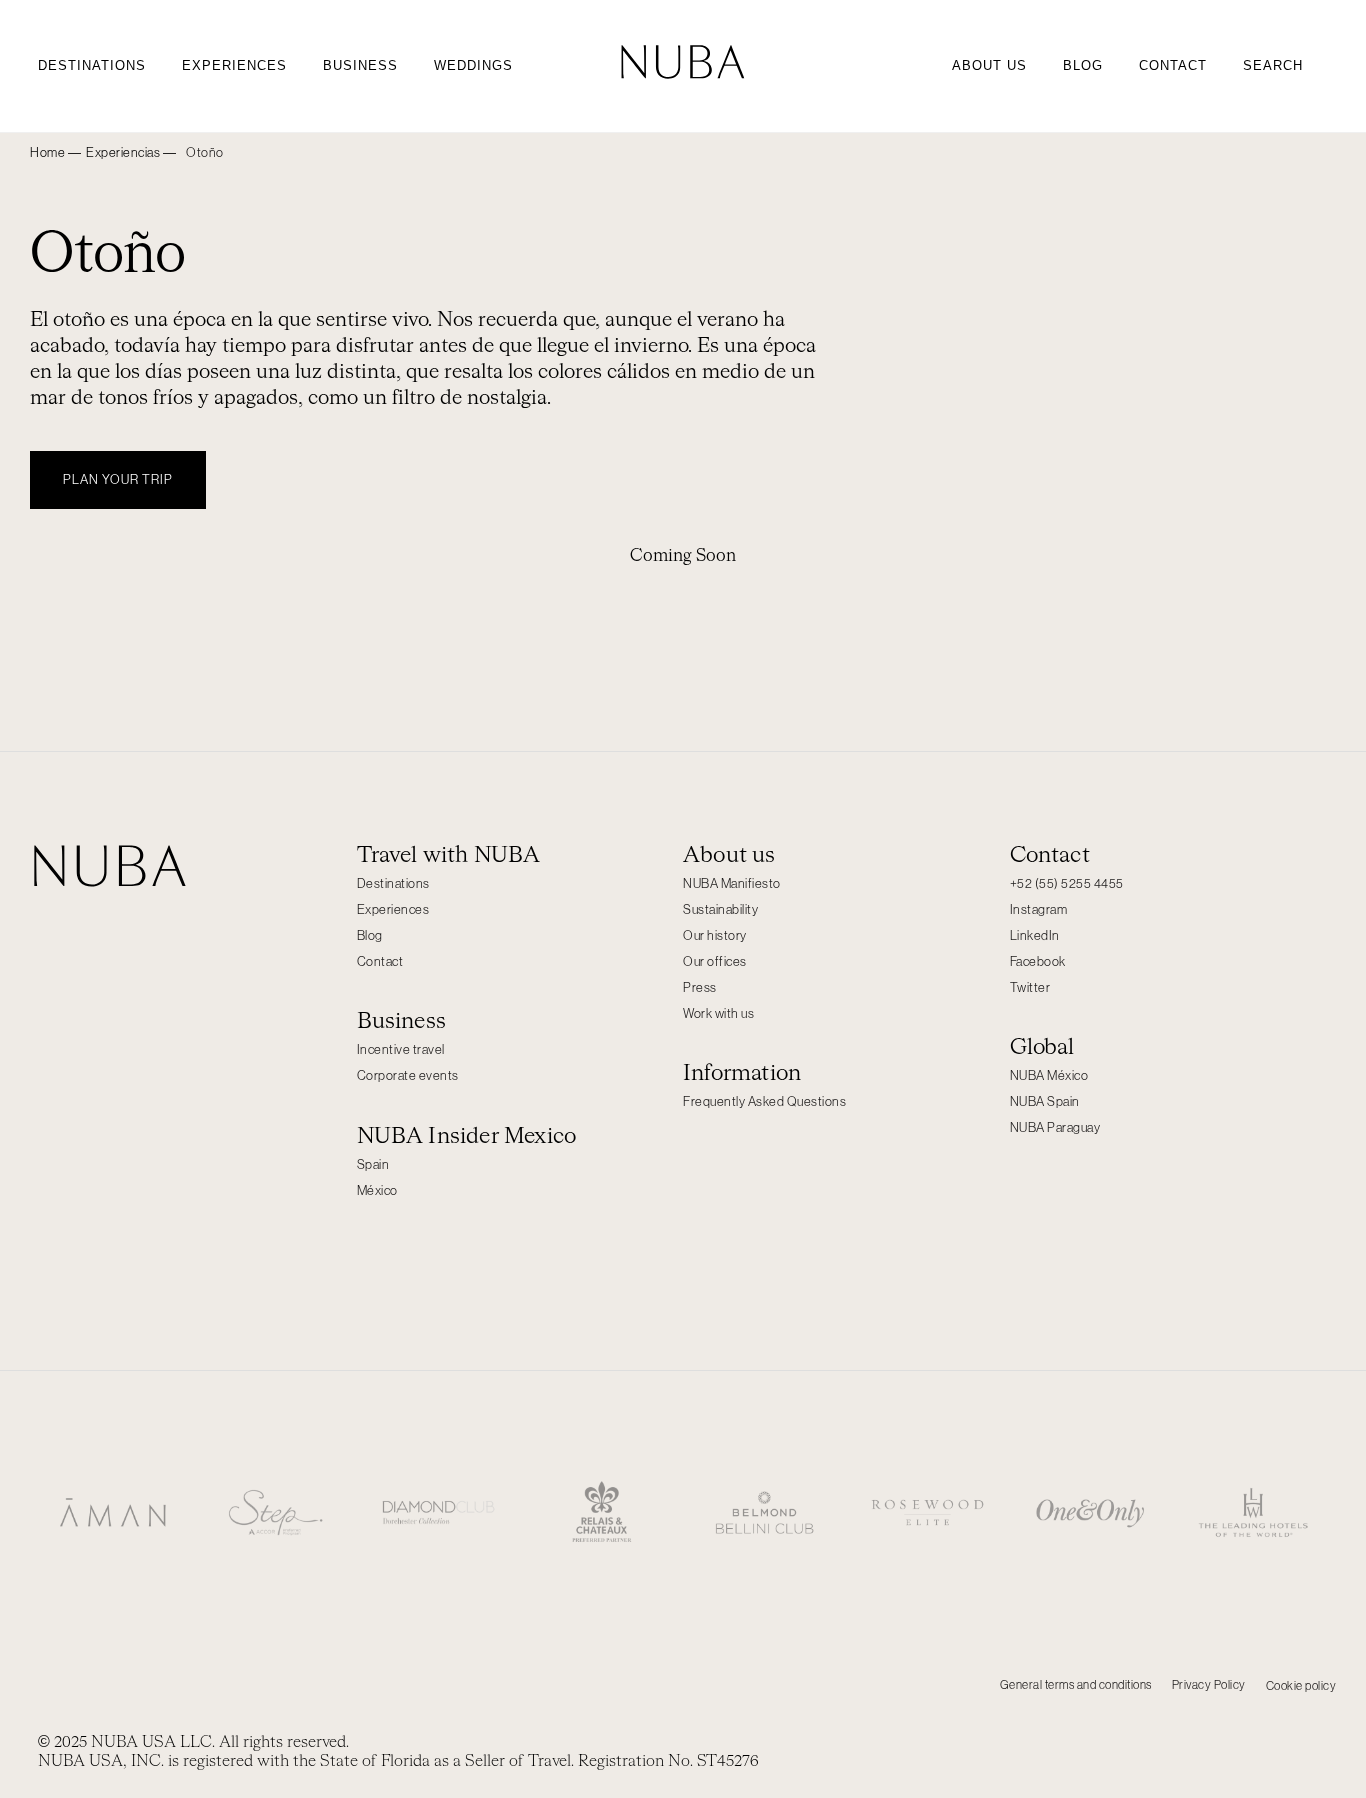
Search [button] (1273, 65)
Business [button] (360, 65)
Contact (1173, 65)
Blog (1083, 65)
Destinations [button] (92, 65)
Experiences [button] (234, 65)
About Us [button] (989, 65)
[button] (131, 152)
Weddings (473, 65)
